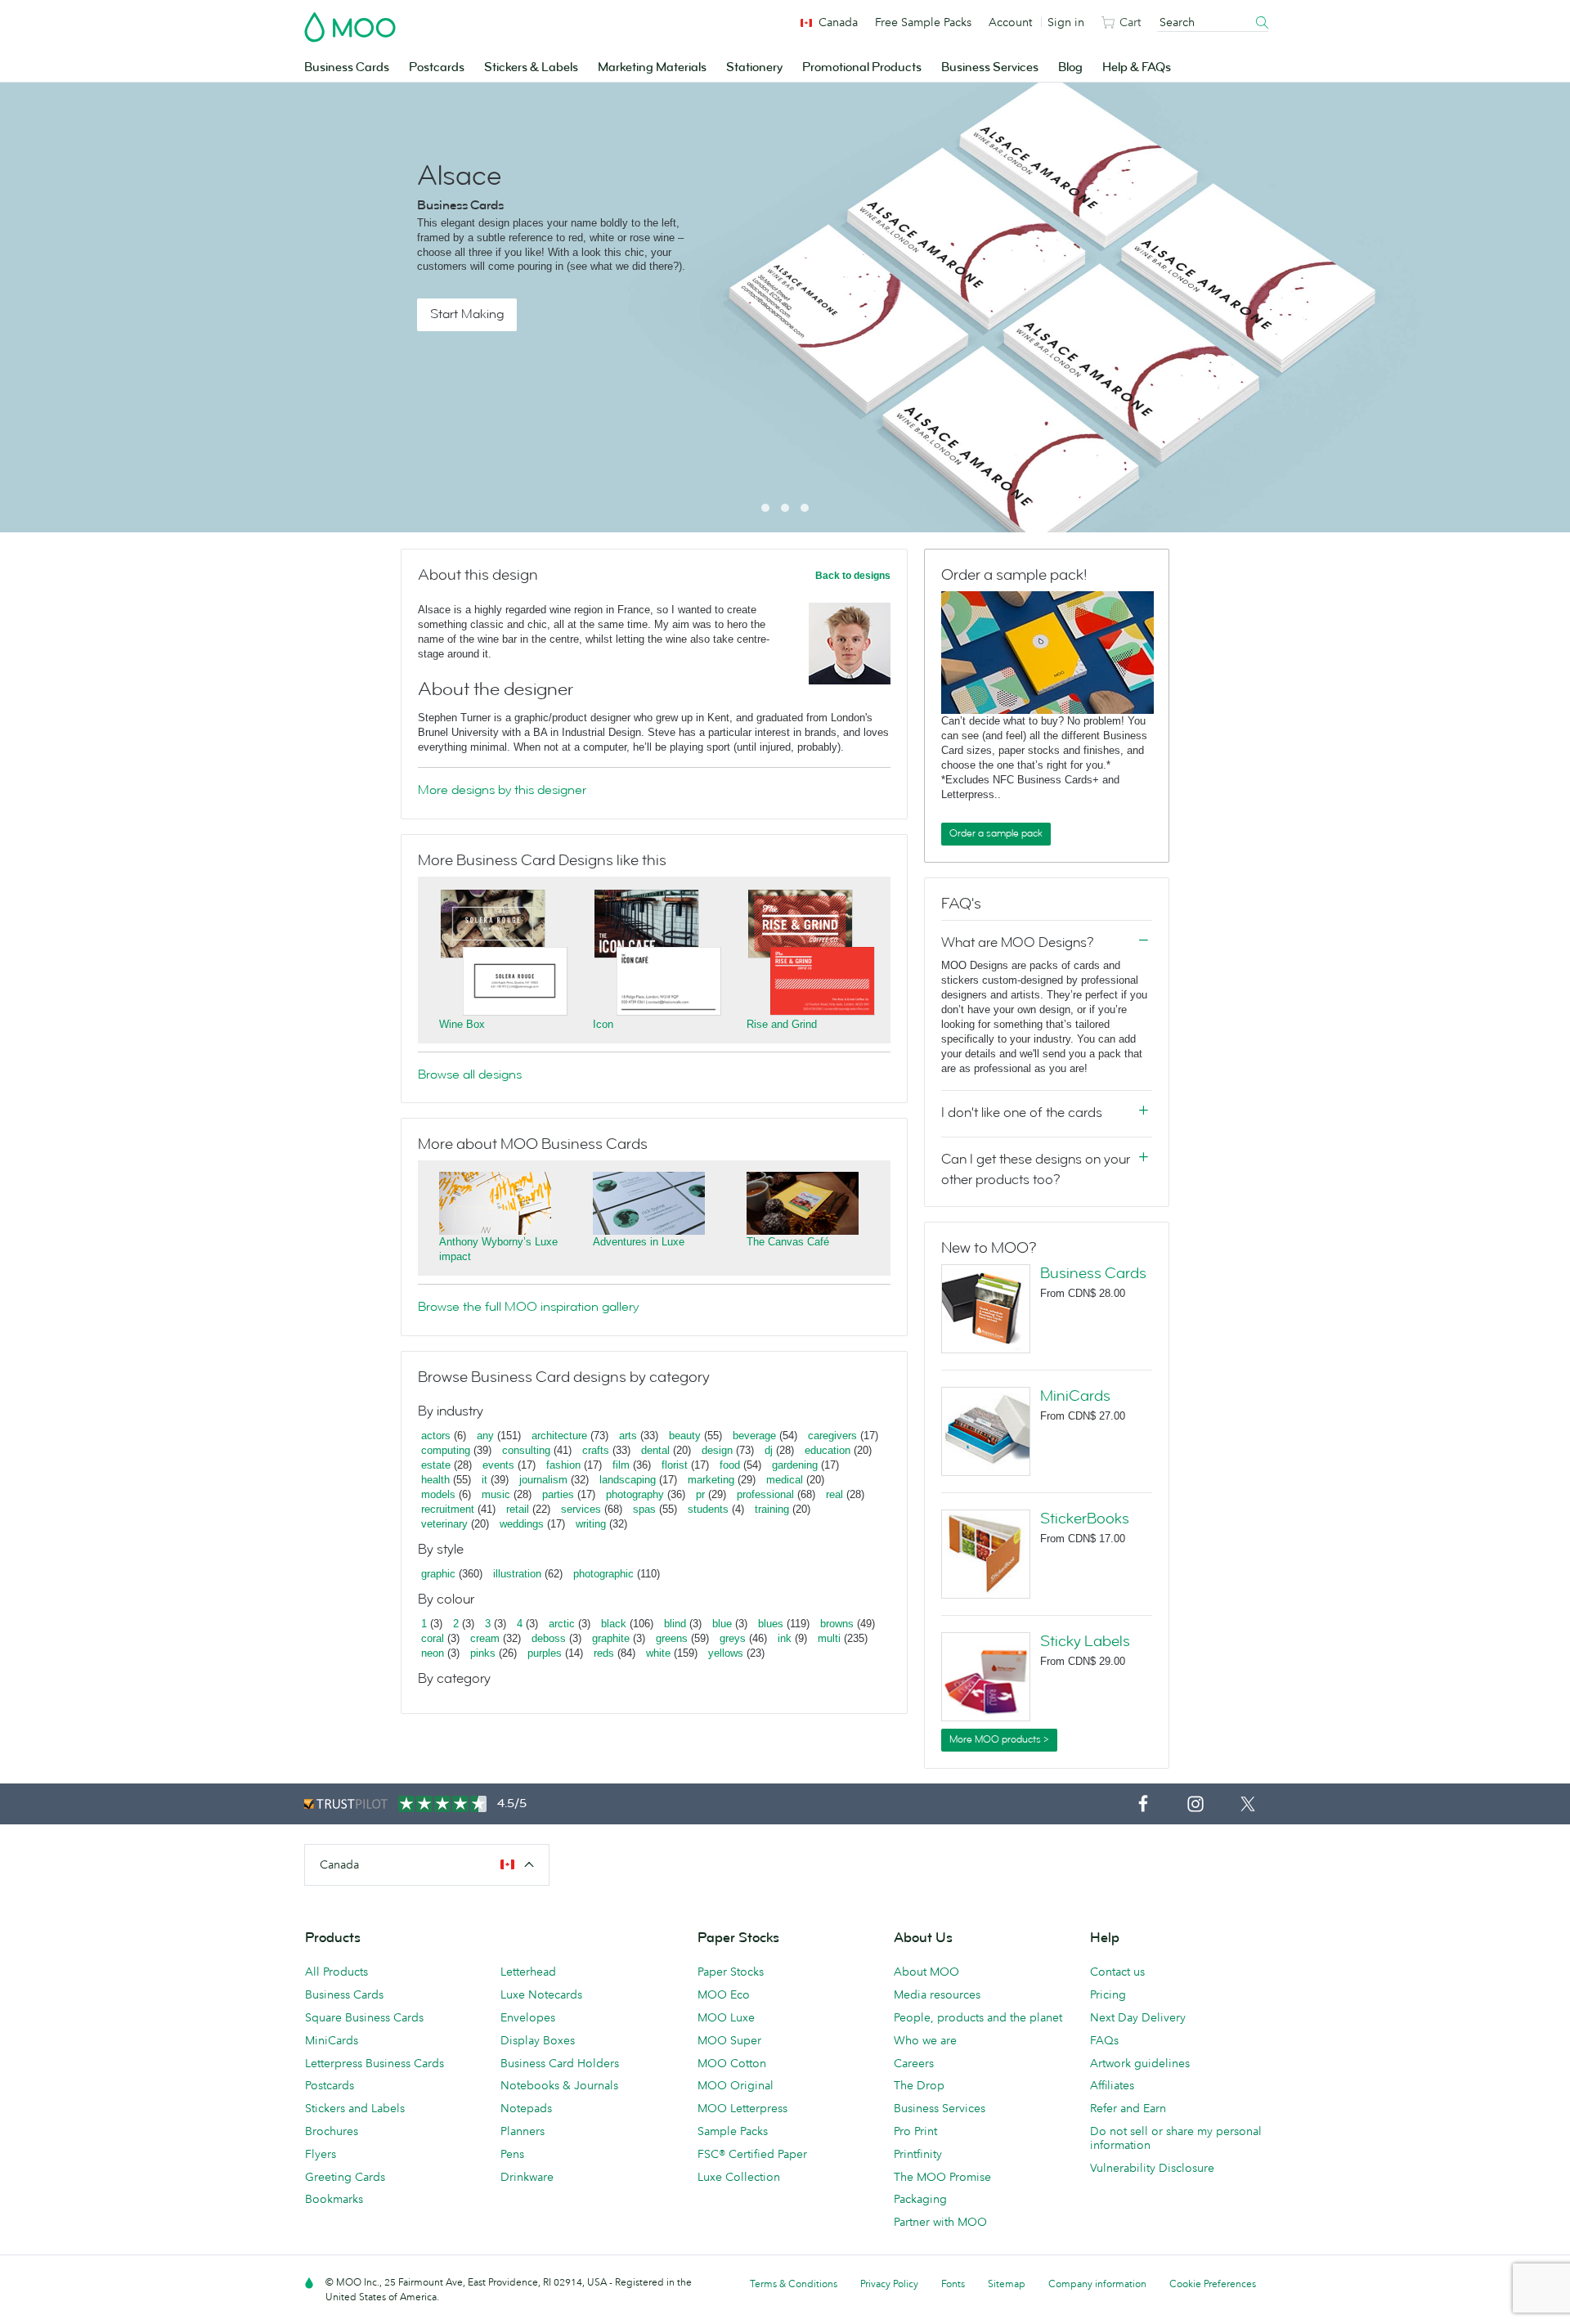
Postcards (437, 67)
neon (433, 1653)
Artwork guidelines (1140, 2063)
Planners (523, 2131)
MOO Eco (724, 1994)
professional (765, 1494)
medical (785, 1480)
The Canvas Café (788, 1242)
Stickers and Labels (355, 2108)
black (614, 1624)
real (834, 1494)
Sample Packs (733, 2131)
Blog (1070, 67)
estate (436, 1465)
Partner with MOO (940, 2222)
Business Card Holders (560, 2063)
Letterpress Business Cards (375, 2063)
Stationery (754, 67)
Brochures (332, 2131)
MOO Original (736, 2085)
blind (675, 1624)
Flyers (321, 2154)
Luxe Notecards (541, 1994)
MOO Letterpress (742, 2108)
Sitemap (1007, 2284)
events (498, 1465)
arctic (562, 1624)
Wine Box (462, 1024)
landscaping (628, 1480)
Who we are (925, 2040)
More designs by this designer (502, 790)
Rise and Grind (782, 1024)
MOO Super (729, 2040)
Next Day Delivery (1138, 2017)
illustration (517, 1574)
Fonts (953, 2284)
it (484, 1480)
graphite (611, 1638)
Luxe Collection (739, 2177)
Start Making (467, 314)
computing (446, 1450)
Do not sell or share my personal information (1176, 2138)
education (828, 1450)
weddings (522, 1524)
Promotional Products (862, 67)
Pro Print (915, 2131)
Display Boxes (538, 2040)
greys (733, 1638)
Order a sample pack (996, 833)
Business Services (990, 67)
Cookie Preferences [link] (1213, 2284)
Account (1010, 22)
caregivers (832, 1436)
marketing (711, 1480)
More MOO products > (999, 1739)
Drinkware (527, 2177)
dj (769, 1450)
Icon (603, 1024)
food (730, 1465)
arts (628, 1436)
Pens (512, 2154)
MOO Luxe (726, 2017)
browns (837, 1624)
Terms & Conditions (794, 2284)
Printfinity (918, 2154)
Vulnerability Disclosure (1152, 2168)
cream (485, 1638)
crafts (596, 1450)
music (496, 1494)
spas (644, 1509)
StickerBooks (1085, 1519)
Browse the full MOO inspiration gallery (528, 1307)
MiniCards (1075, 1396)
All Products (336, 1972)
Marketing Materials (652, 67)
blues (771, 1624)
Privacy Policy (889, 2284)
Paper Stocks (731, 1972)
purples (545, 1653)
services (581, 1509)
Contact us (1117, 1972)
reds (604, 1653)
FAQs (1104, 2040)
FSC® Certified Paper (752, 2154)
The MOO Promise (942, 2177)
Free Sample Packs (923, 22)
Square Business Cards (364, 2017)
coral (433, 1638)
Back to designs (853, 576)
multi (829, 1638)
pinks (483, 1653)
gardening (795, 1465)
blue (722, 1624)
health (435, 1480)
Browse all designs (470, 1075)
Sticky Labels (1085, 1641)
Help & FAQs (1137, 67)
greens (672, 1638)
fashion (563, 1465)
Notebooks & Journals (559, 2085)
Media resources (937, 1994)
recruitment (448, 1509)
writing (591, 1524)
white (658, 1653)
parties (558, 1494)
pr (700, 1494)
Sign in (1066, 22)
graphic (438, 1574)
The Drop (919, 2085)
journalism (543, 1480)
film (621, 1465)
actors (436, 1436)
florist (675, 1465)
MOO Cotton (732, 2063)
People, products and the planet (978, 2017)
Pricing (1108, 1994)
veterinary (444, 1524)
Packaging (920, 2199)
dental (655, 1450)
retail (518, 1509)
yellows (726, 1653)
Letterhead (528, 1972)
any (485, 1436)
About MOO (926, 1972)
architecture (559, 1436)
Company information (1097, 2284)
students (708, 1509)
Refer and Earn (1128, 2108)
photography (635, 1494)
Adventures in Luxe (639, 1242)
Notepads (526, 2108)
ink (785, 1638)
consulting (526, 1450)
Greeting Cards (345, 2177)
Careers (914, 2063)
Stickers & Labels (531, 67)
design (717, 1450)
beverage (754, 1436)
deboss (549, 1638)
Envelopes (528, 2017)
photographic (603, 1574)
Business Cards (347, 67)
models (438, 1494)
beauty (685, 1436)
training (772, 1509)
